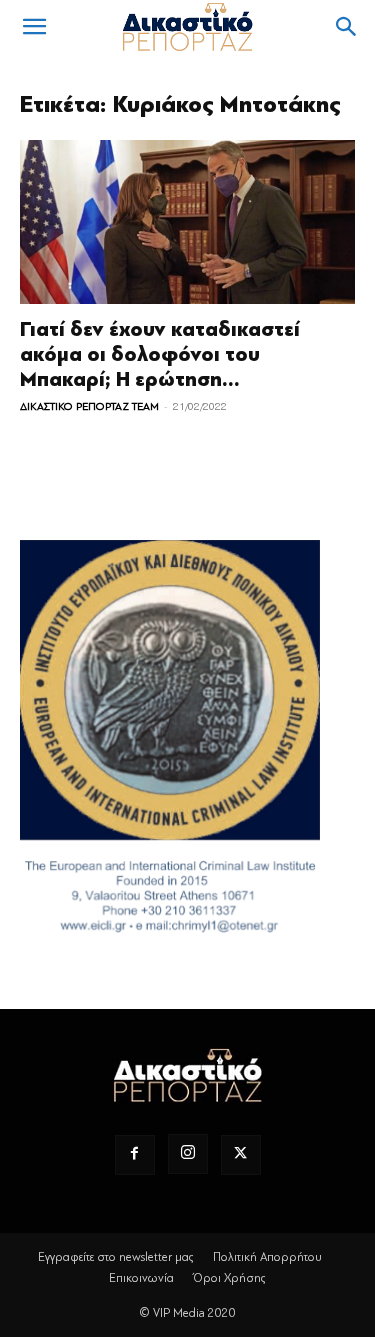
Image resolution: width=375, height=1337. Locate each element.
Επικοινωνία (141, 1278)
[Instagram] (188, 1154)
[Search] (347, 27)
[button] (34, 27)
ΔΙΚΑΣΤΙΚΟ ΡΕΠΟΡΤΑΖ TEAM (89, 406)
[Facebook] (135, 1155)
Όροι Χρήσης (229, 1278)
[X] (241, 1155)
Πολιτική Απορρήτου (267, 1257)
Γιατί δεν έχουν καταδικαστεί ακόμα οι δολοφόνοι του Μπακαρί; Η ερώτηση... (160, 354)
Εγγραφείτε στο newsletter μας (116, 1257)
